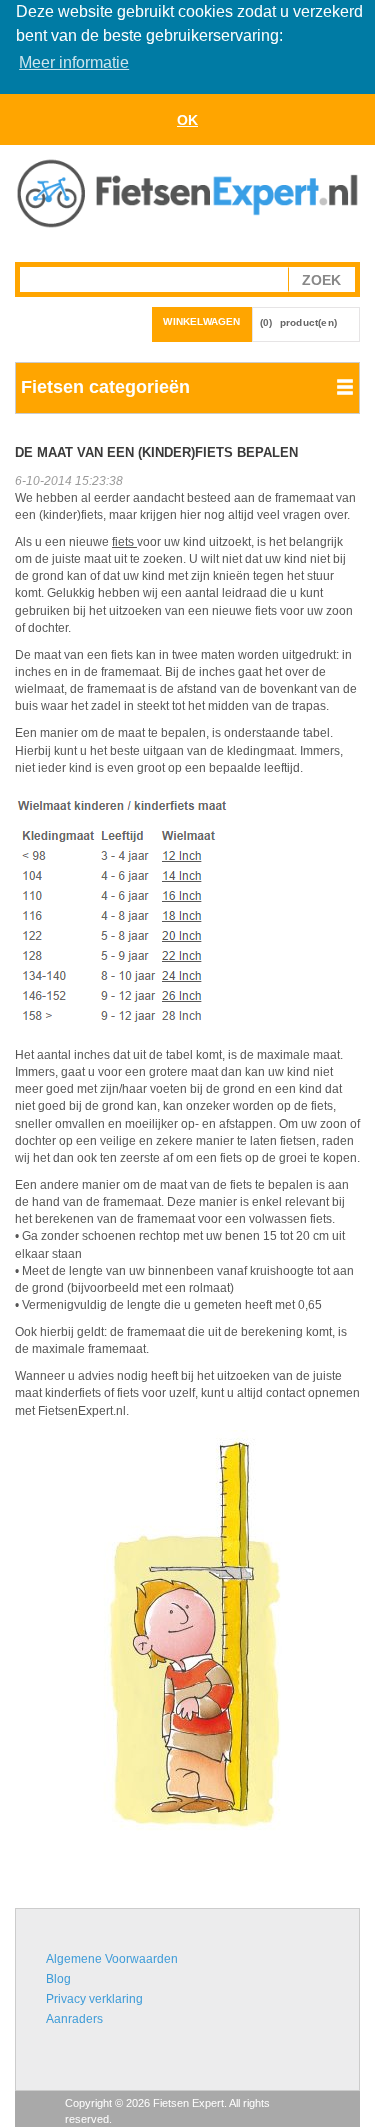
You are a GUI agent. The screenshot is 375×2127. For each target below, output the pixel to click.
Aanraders (74, 2019)
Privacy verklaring (94, 1999)
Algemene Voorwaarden (112, 1959)
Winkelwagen (201, 321)
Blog (58, 1979)
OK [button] (187, 120)
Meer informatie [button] (74, 62)
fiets (124, 542)
